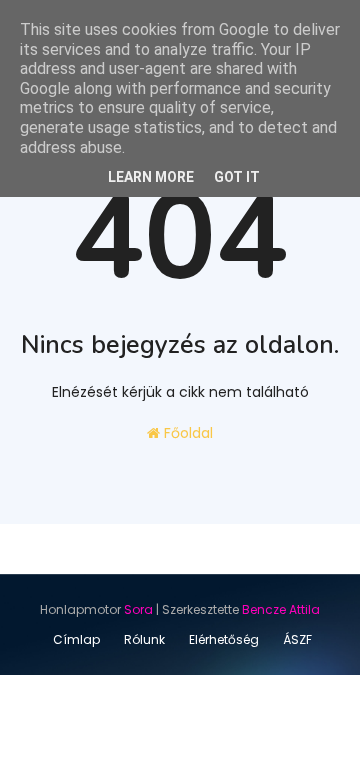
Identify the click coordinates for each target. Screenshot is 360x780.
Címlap (76, 639)
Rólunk (144, 639)
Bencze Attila (281, 609)
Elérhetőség (224, 639)
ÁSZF (297, 639)
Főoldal (186, 433)
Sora (138, 609)
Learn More (151, 177)
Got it (237, 177)
